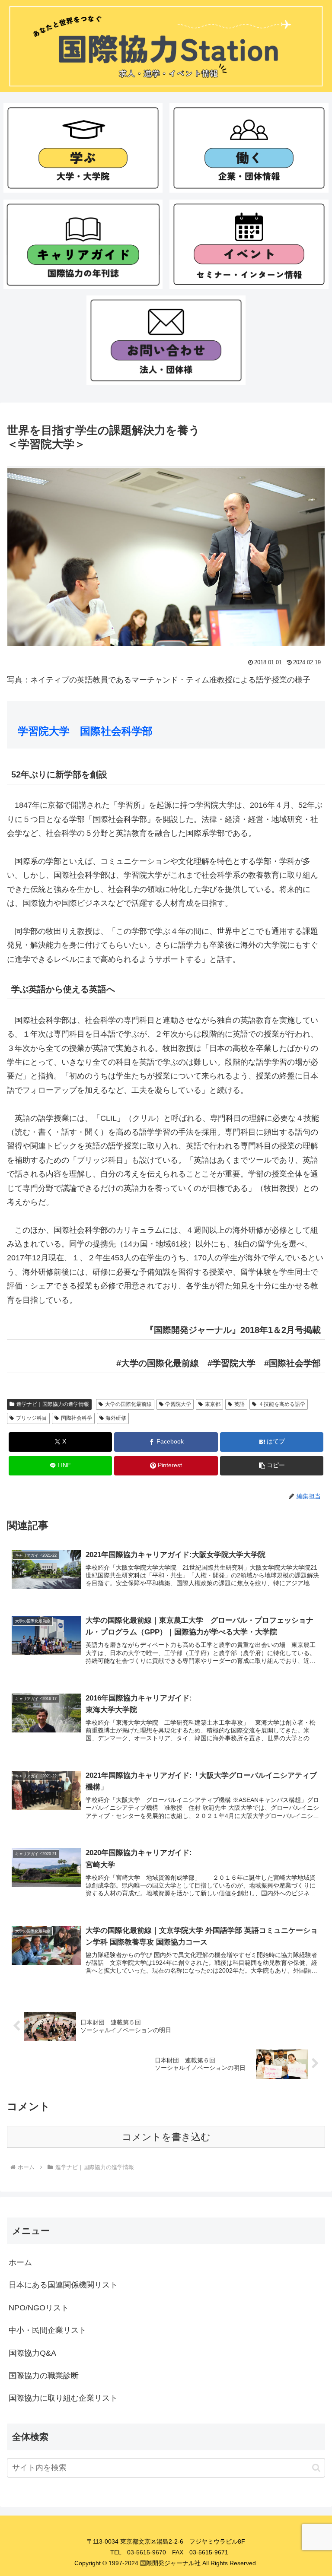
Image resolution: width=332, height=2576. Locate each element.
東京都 (213, 1404)
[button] (272, 1466)
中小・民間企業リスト (48, 2330)
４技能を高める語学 (282, 1404)
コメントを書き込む (166, 2137)
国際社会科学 (77, 1418)
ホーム (20, 2262)
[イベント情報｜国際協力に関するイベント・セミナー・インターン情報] (249, 244)
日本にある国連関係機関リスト (63, 2285)
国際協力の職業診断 (44, 2376)
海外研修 (116, 1418)
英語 (239, 1404)
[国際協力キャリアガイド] (83, 244)
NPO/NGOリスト (39, 2308)
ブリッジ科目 (32, 1418)
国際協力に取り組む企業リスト (63, 2398)
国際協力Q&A (32, 2353)
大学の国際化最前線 (128, 1404)
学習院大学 (178, 1404)
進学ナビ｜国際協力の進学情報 (53, 1404)
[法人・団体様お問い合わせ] (166, 340)
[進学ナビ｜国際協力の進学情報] (83, 148)
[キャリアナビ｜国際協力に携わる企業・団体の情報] (249, 148)
